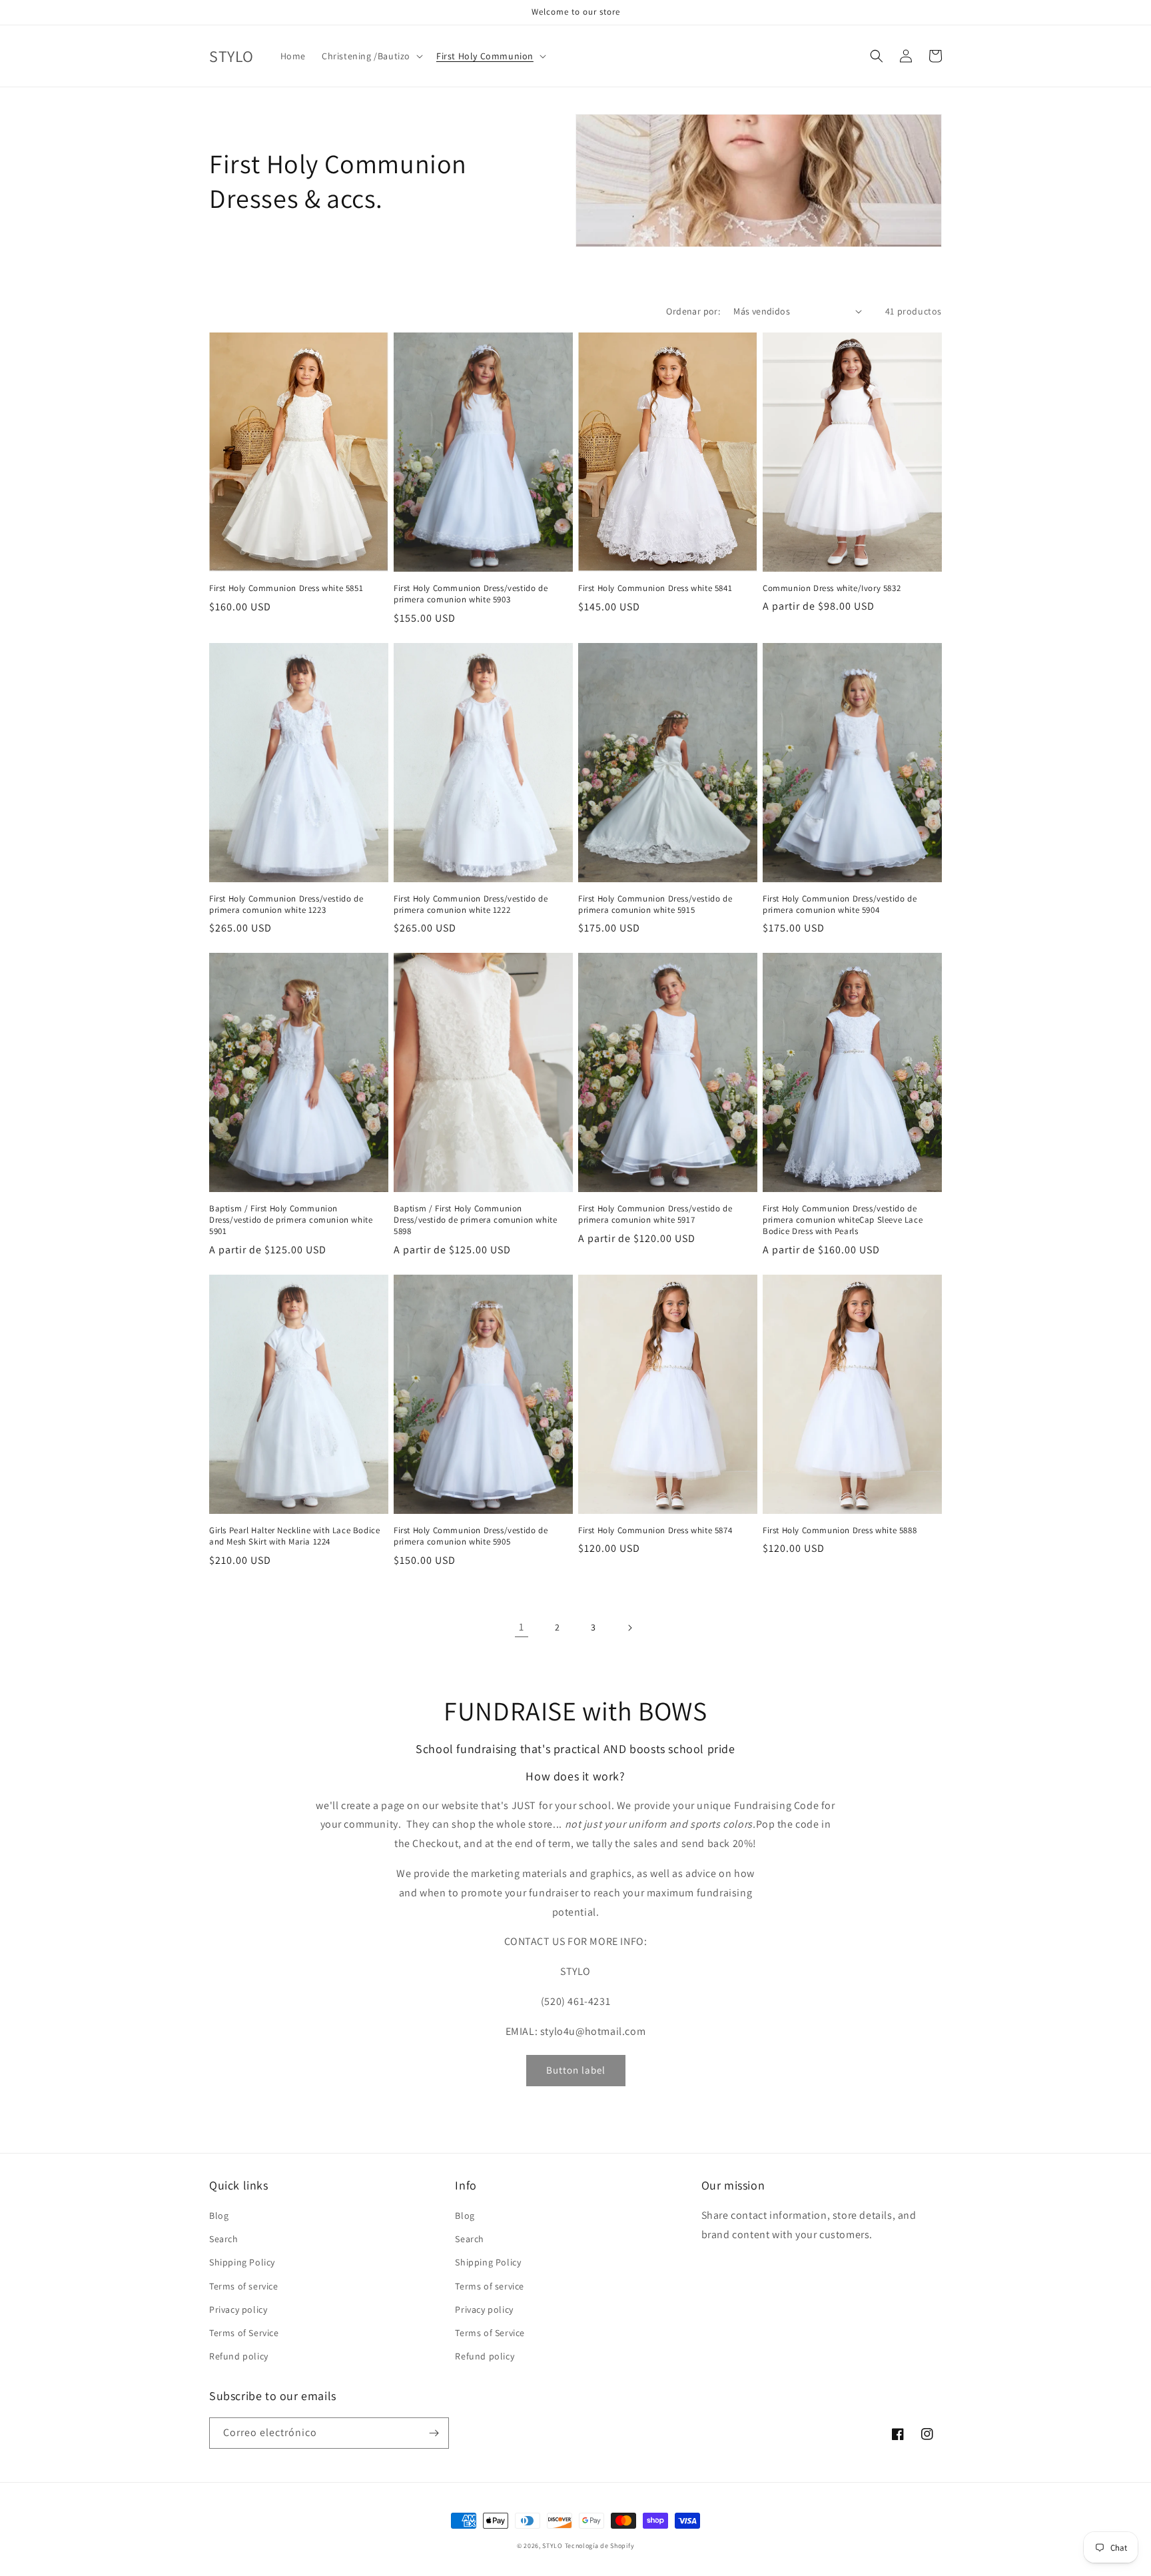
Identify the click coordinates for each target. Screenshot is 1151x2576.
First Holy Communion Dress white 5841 (655, 588)
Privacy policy (238, 2309)
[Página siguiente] (629, 1628)
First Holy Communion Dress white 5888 (840, 1531)
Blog (219, 2216)
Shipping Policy (242, 2262)
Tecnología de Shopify (600, 2546)
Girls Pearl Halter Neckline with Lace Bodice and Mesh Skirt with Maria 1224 (294, 1536)
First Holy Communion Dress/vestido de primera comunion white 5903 (471, 594)
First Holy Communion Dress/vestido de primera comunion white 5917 (655, 1214)
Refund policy (239, 2356)
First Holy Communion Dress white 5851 (286, 588)
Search (224, 2239)
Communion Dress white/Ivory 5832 (832, 588)
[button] (371, 56)
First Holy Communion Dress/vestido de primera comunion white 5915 (655, 905)
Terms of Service (244, 2333)
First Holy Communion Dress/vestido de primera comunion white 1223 (286, 905)
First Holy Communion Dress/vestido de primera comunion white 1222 (471, 905)
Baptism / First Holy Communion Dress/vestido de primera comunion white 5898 (475, 1220)
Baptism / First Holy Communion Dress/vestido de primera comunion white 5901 (291, 1220)
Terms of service (244, 2286)
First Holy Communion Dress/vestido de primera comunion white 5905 (471, 1536)
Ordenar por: (693, 311)
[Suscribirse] (434, 2433)
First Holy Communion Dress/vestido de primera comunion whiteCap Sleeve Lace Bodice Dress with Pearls (843, 1220)
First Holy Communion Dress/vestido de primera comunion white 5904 (840, 905)
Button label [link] (576, 2070)
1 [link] (522, 1627)
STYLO (553, 2546)
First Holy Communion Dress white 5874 (655, 1531)
